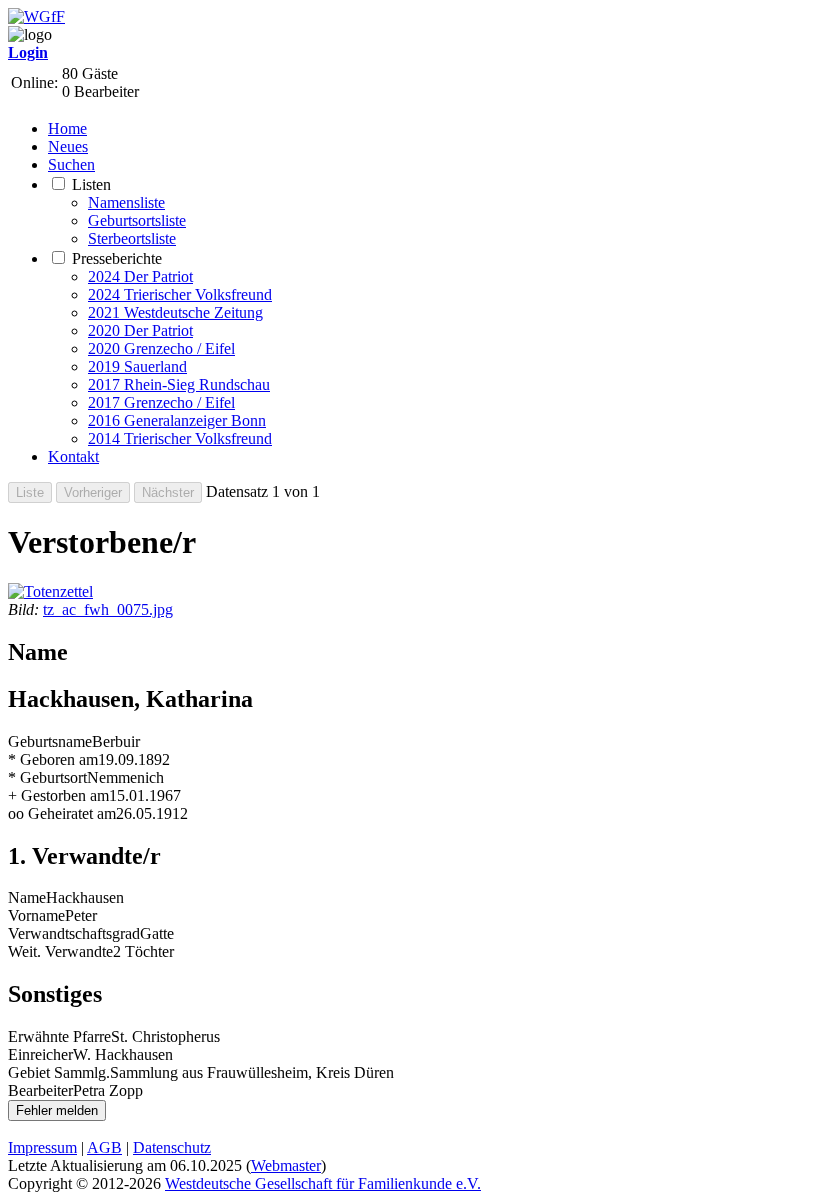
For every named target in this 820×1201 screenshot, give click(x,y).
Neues (68, 146)
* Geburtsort (47, 777)
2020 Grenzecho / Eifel (161, 348)
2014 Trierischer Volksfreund (180, 438)
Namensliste (126, 202)
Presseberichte (117, 258)
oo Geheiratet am (62, 813)
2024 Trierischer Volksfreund (180, 294)
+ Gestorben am (58, 795)
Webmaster (286, 1165)
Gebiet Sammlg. (59, 1072)
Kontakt (73, 456)
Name (27, 897)
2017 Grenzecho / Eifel (161, 402)
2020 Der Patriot (140, 330)
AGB (104, 1147)
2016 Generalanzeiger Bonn (177, 420)
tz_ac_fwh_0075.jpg (108, 609)
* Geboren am (53, 759)
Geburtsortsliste (137, 220)
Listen (91, 184)
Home (67, 128)
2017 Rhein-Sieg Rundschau (179, 384)
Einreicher (40, 1054)
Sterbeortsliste (132, 238)
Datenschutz (172, 1147)
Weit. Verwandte (60, 951)
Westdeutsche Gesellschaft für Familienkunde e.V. (323, 1183)
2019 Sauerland (137, 366)
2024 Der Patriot (140, 276)
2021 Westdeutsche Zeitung (175, 312)
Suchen (71, 164)
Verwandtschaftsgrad (74, 933)
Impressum (42, 1147)
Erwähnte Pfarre (59, 1036)
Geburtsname (50, 741)
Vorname (36, 915)
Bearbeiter (40, 1090)
